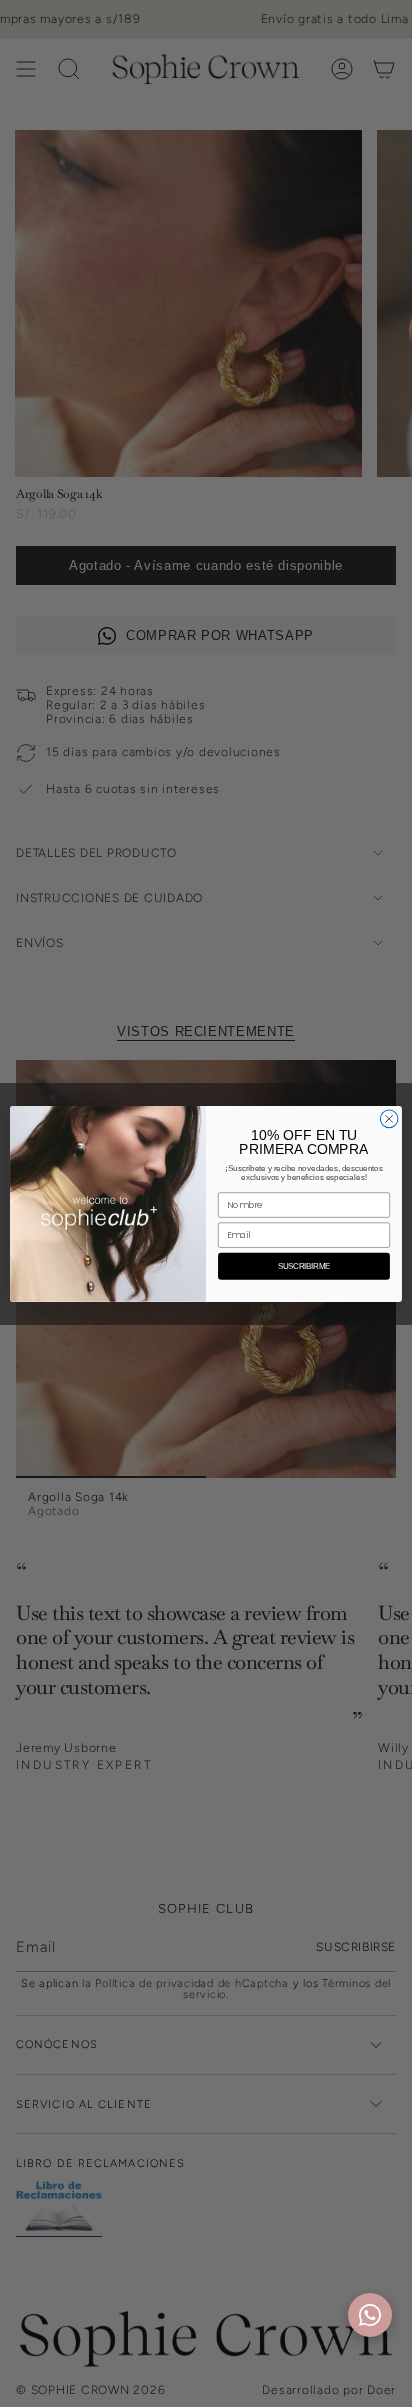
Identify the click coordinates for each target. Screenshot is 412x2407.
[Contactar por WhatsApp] (370, 2315)
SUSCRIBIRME (304, 1265)
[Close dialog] (389, 1119)
